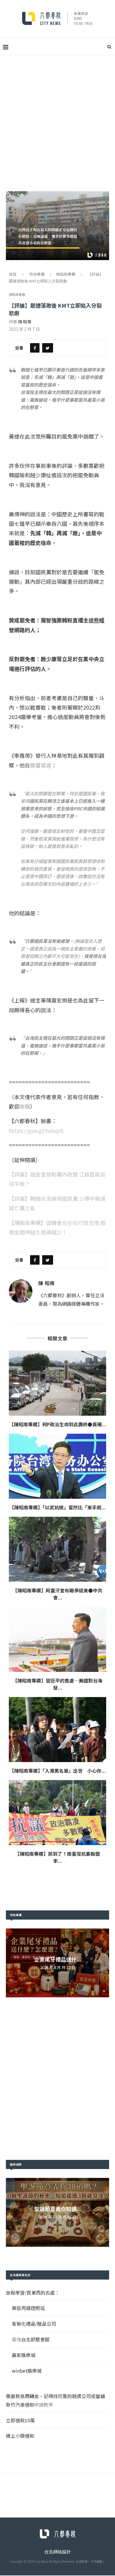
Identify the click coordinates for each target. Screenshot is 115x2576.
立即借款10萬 (20, 2420)
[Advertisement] (57, 116)
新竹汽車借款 (20, 2405)
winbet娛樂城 (27, 2371)
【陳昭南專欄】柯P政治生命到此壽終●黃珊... (58, 1424)
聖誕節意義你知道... (58, 2209)
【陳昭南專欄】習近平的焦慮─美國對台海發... (57, 1684)
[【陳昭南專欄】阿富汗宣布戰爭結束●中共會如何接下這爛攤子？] (57, 1549)
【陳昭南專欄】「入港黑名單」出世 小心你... (58, 1771)
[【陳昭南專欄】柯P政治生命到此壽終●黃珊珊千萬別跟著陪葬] (57, 1383)
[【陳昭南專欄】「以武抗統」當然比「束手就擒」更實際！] (57, 1466)
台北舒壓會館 (35, 2339)
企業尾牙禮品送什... (58, 1959)
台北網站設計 (57, 2552)
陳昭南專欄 (66, 274)
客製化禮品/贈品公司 (34, 2324)
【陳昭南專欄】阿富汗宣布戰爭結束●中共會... (57, 1594)
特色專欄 (37, 274)
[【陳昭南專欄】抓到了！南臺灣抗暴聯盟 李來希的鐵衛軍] (57, 1813)
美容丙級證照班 (28, 2308)
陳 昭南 (25, 322)
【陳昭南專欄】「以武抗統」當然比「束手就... (58, 1507)
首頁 (13, 274)
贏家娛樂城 (24, 2355)
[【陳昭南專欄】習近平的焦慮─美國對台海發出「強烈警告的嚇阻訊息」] (57, 1639)
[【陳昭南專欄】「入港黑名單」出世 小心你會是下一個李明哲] (57, 1730)
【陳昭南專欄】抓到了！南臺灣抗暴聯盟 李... (60, 1857)
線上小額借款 (20, 2436)
